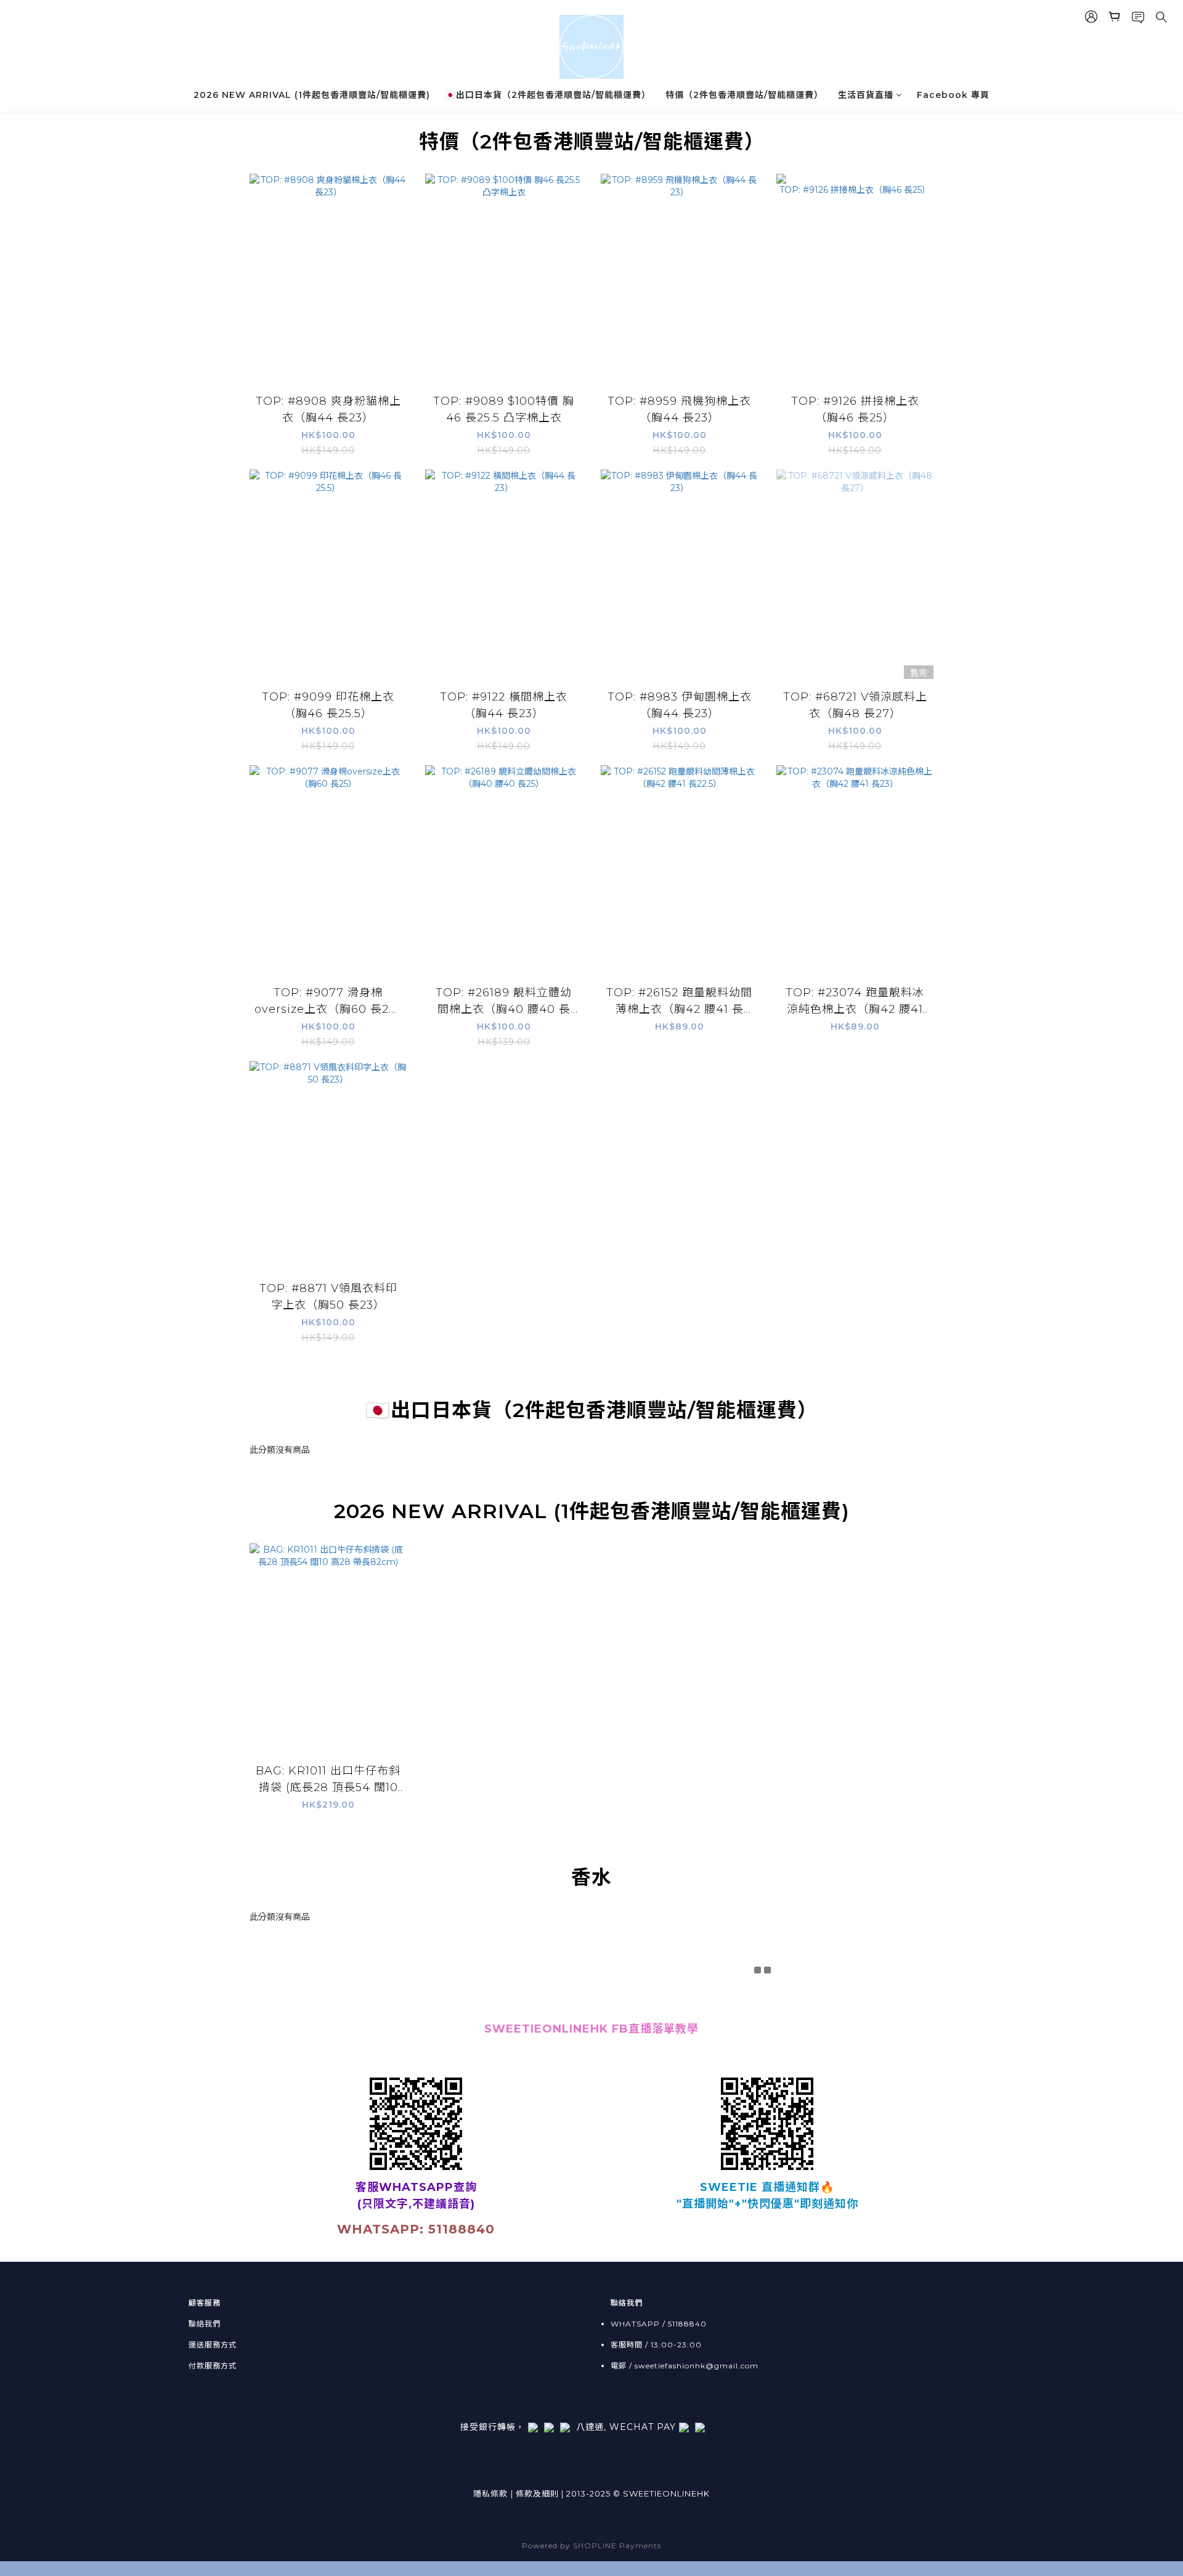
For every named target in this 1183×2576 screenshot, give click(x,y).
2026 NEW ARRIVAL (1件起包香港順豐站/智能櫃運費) (312, 95)
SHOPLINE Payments (617, 2546)
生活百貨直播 (866, 95)
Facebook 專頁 (953, 95)
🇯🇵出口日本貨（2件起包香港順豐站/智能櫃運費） (548, 95)
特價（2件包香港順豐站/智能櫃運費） (744, 95)
